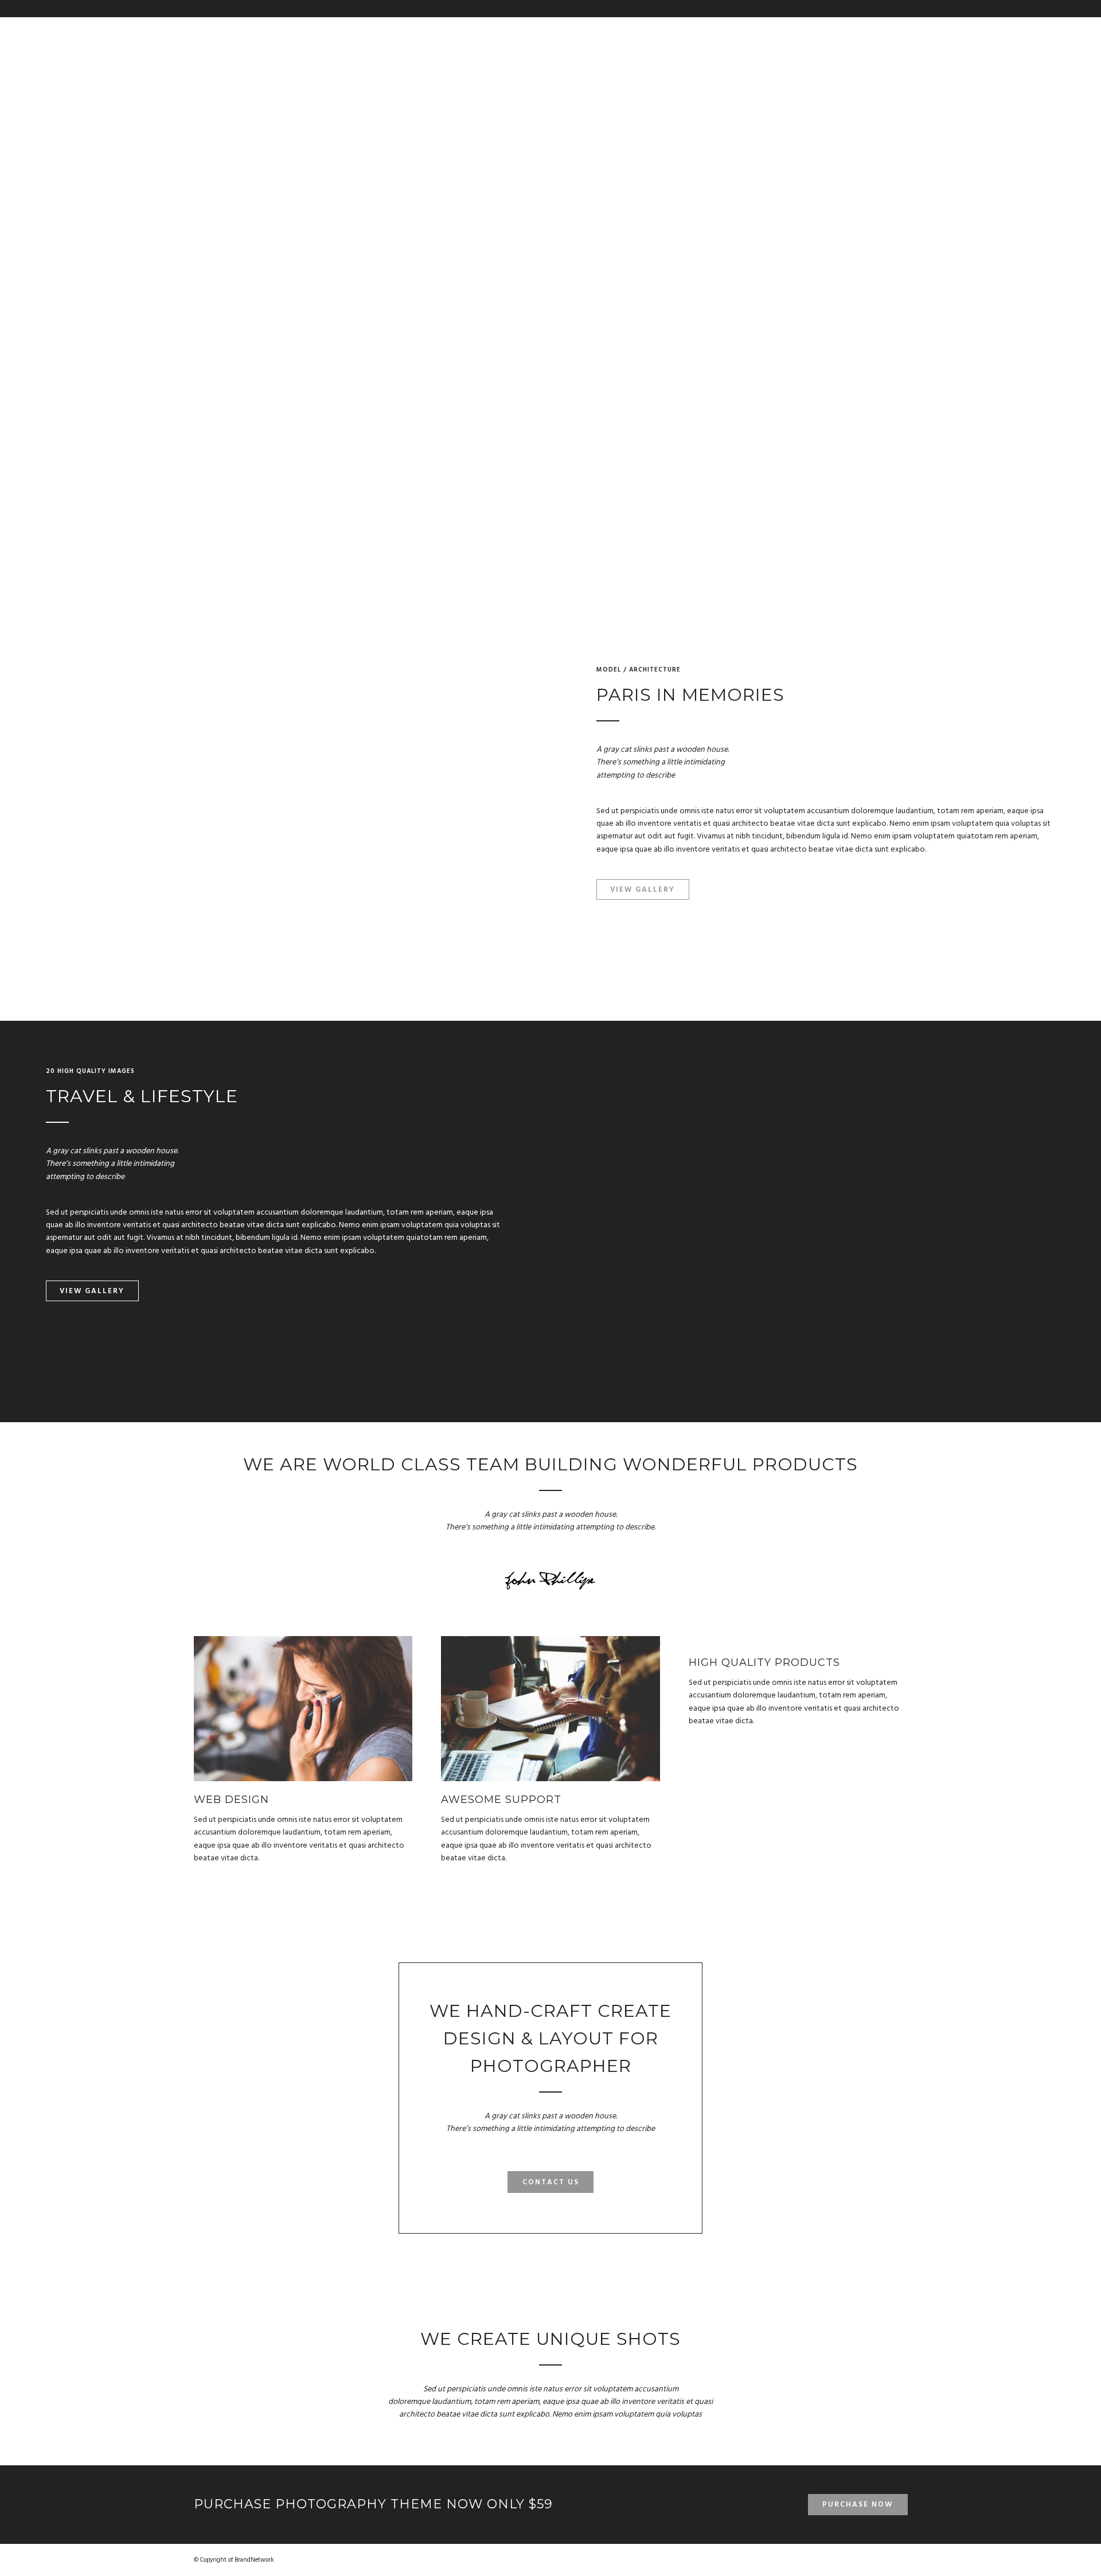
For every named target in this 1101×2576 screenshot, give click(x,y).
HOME (886, 34)
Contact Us (551, 2182)
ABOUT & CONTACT (744, 34)
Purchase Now (858, 2505)
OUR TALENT (823, 34)
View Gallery (643, 890)
